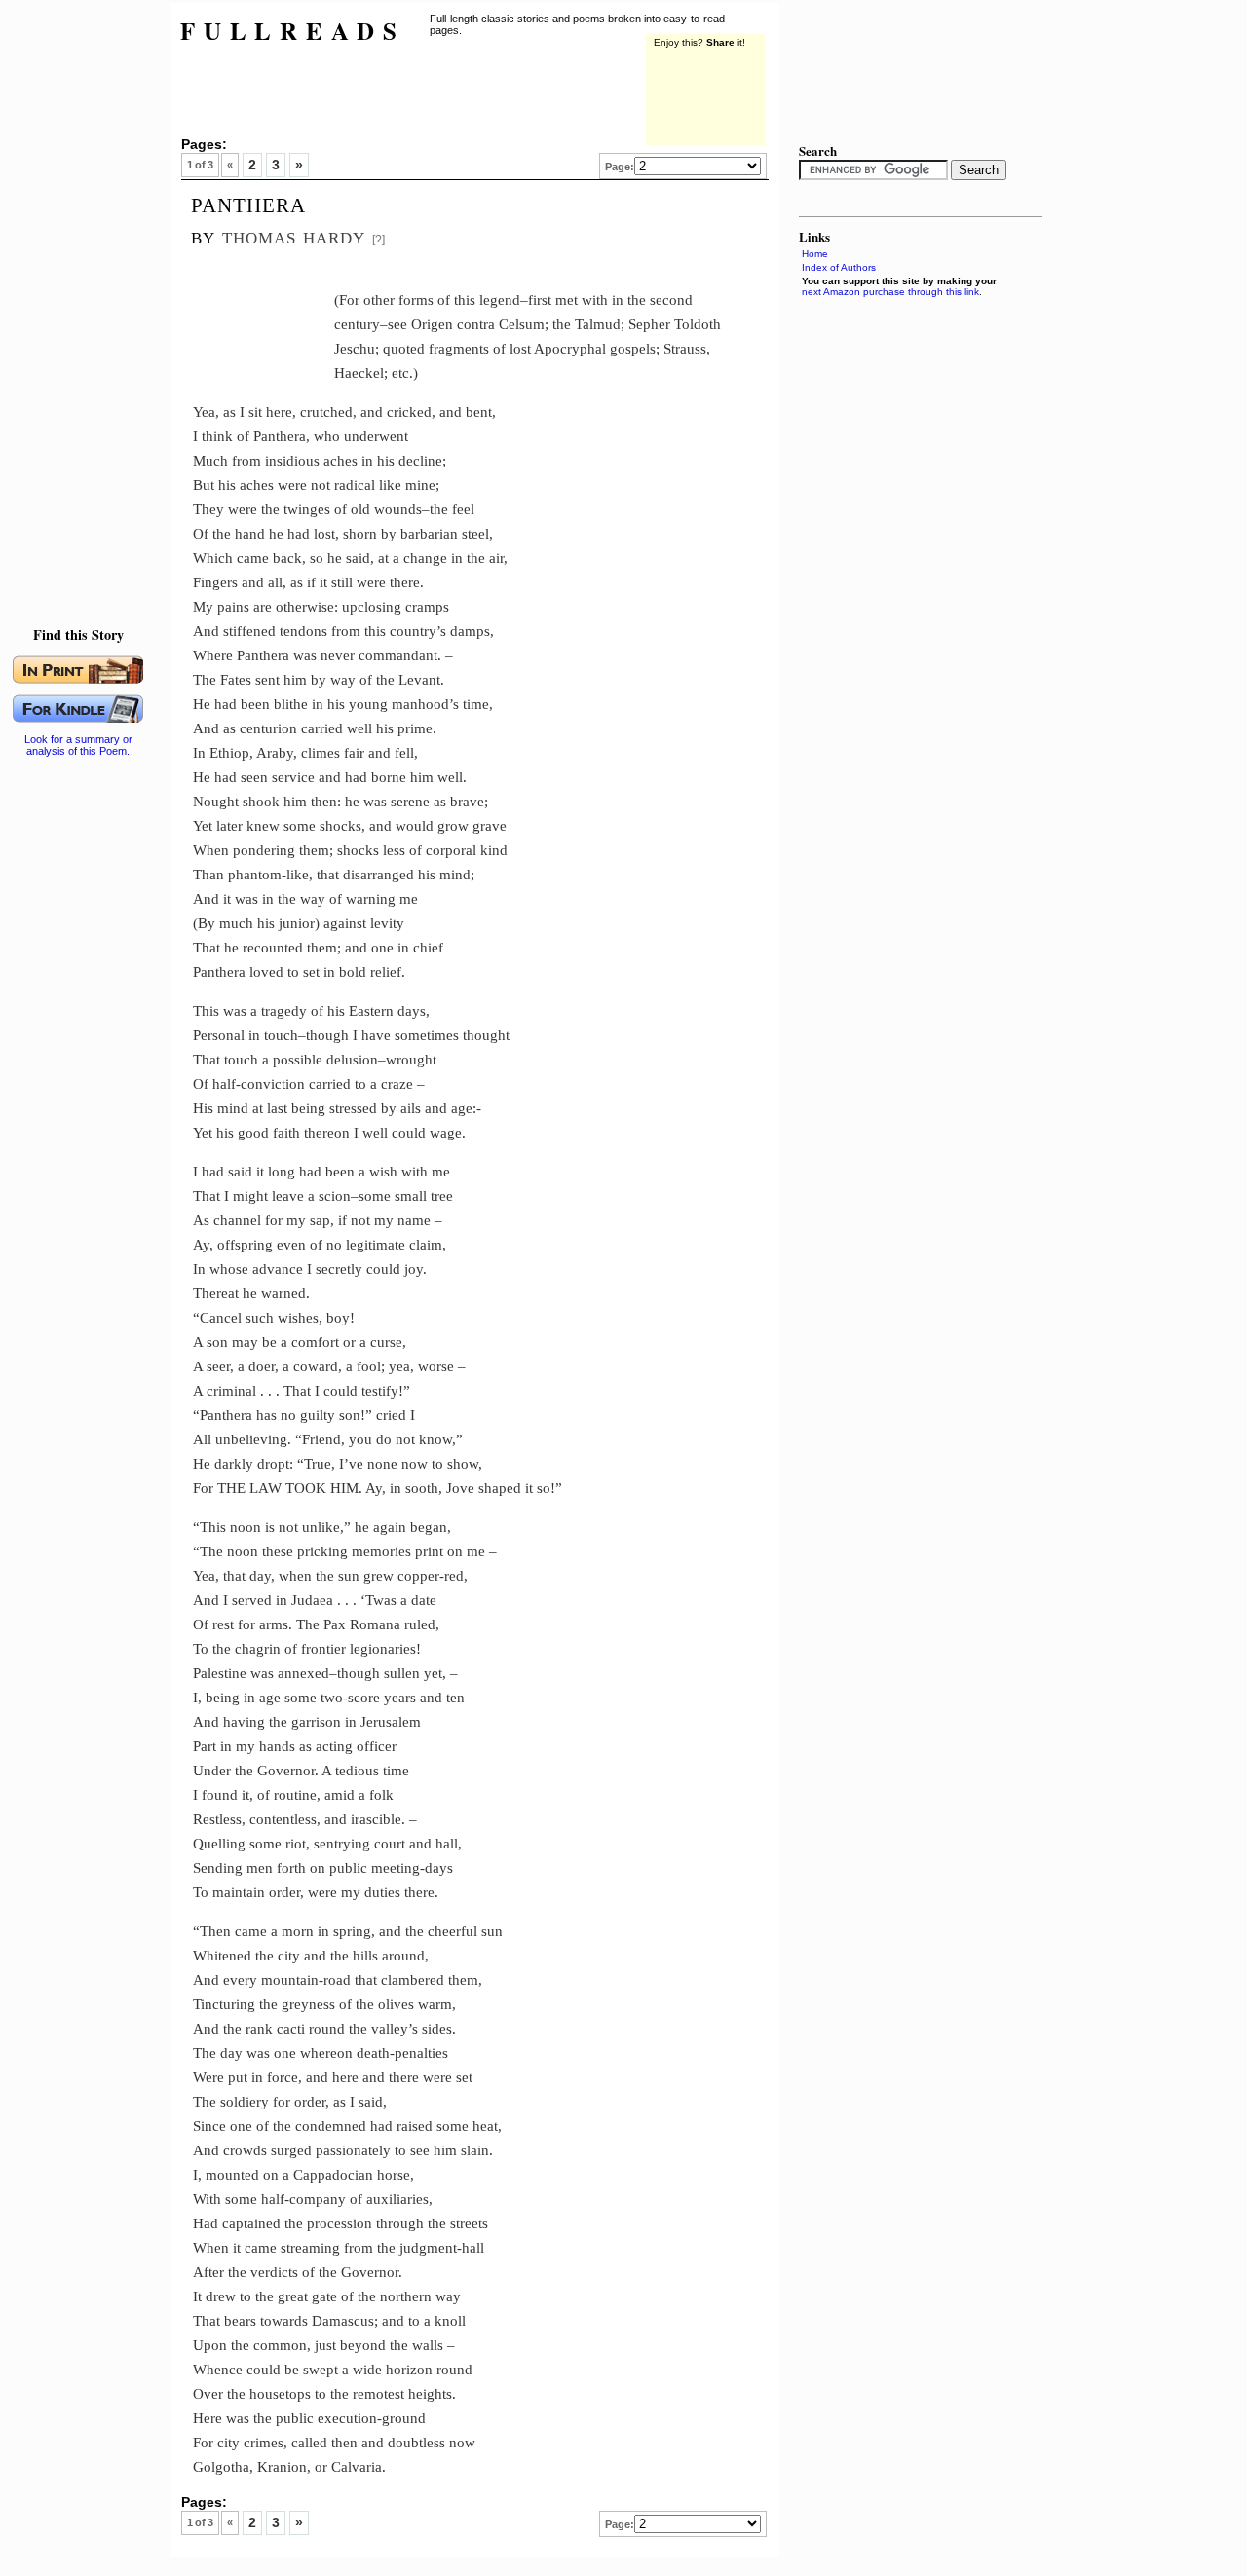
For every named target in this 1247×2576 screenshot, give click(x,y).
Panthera (248, 203)
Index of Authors (839, 267)
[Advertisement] (83, 292)
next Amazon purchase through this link (890, 292)
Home (815, 254)
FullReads (293, 31)
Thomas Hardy (294, 235)
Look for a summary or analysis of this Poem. (78, 745)
